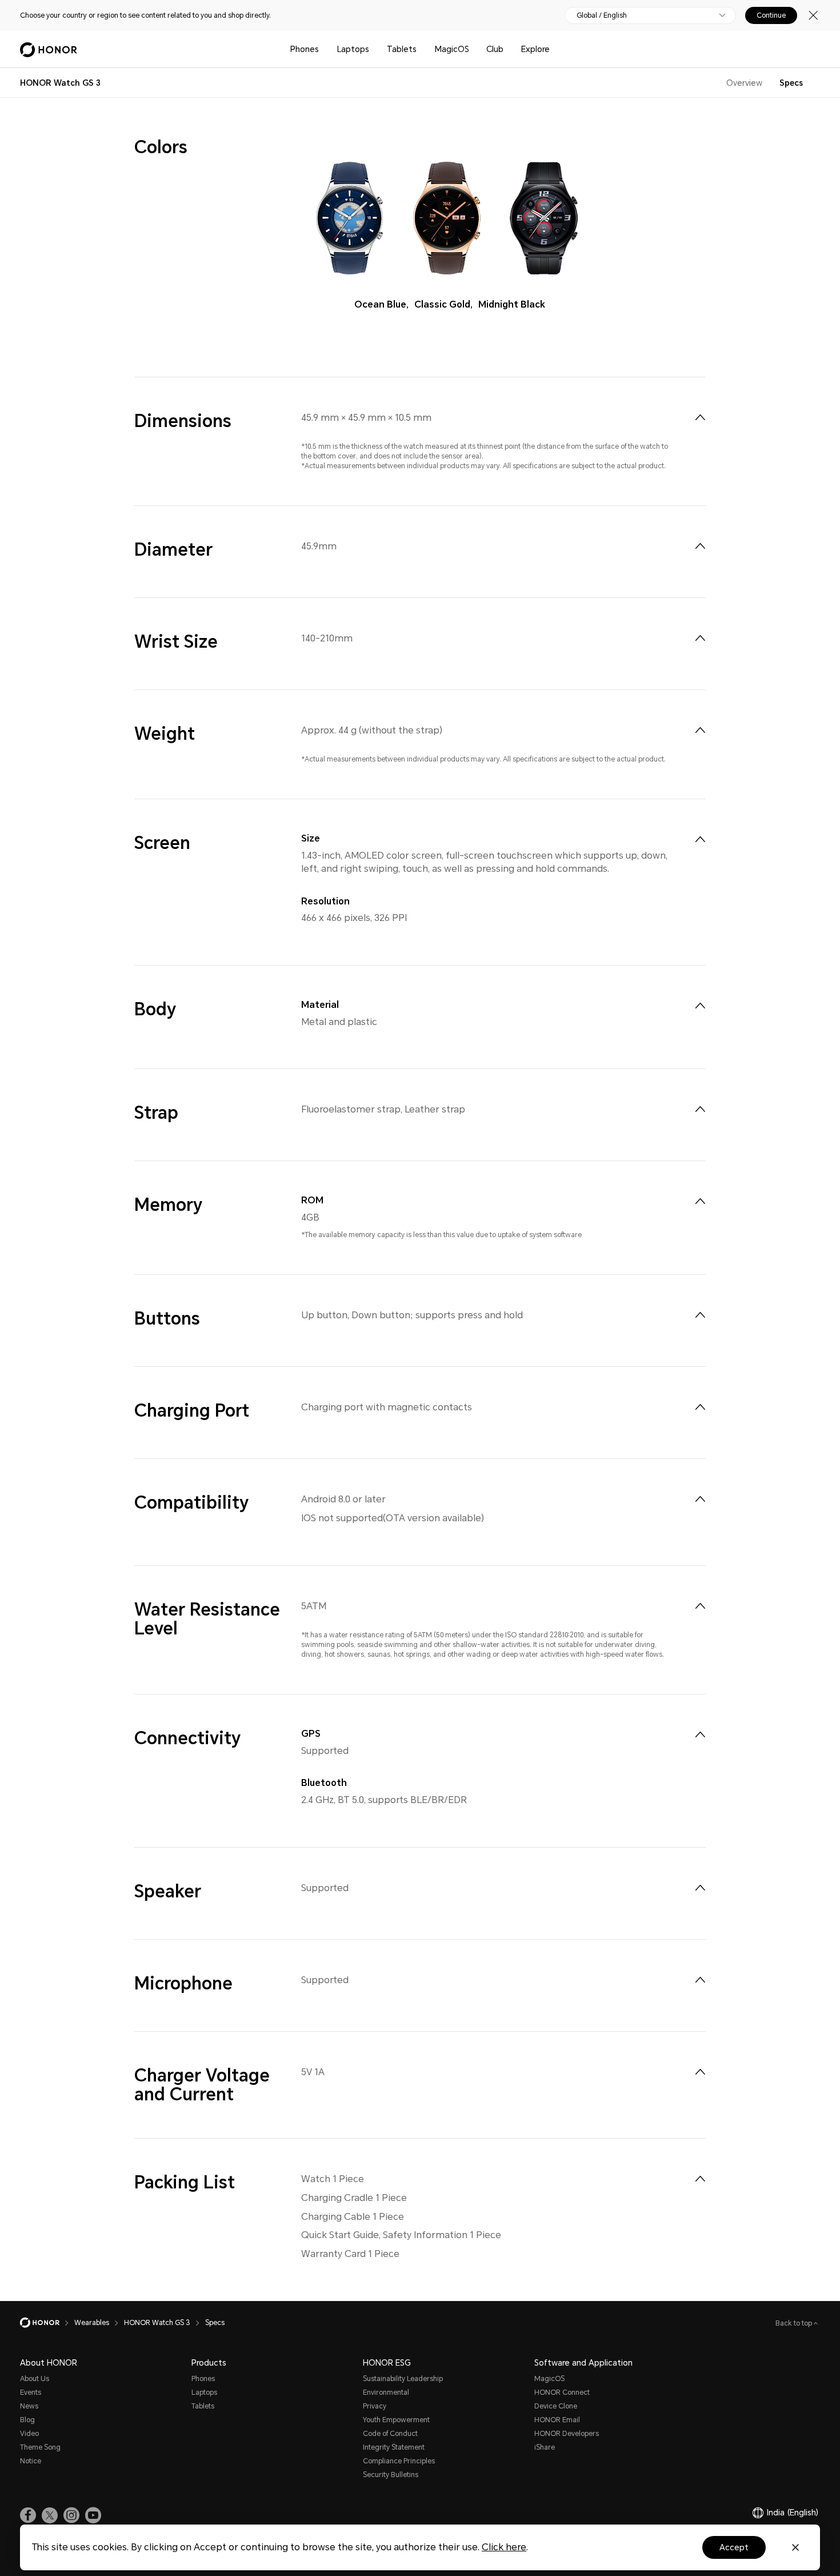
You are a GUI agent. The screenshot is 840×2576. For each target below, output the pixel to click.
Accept (734, 2547)
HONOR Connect (562, 2392)
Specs (791, 83)
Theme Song (40, 2447)
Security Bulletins (391, 2475)
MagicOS (452, 49)
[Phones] (323, 49)
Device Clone (556, 2406)
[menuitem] (700, 417)
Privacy (375, 2406)
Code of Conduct (390, 2434)
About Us (35, 2379)
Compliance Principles (399, 2461)
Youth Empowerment (396, 2420)
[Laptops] (374, 49)
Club (495, 49)
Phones (305, 49)
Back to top (795, 2323)
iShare (545, 2447)
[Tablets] (421, 49)
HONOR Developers (567, 2434)
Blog (27, 2420)
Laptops (353, 49)
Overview (744, 83)
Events (31, 2392)
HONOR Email (557, 2420)
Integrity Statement (394, 2447)
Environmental (386, 2392)
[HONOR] (47, 2323)
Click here (504, 2547)
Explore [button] (535, 49)
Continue (771, 15)
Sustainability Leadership (403, 2379)
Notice (31, 2461)
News (29, 2406)
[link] (28, 2515)
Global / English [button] (602, 15)
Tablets (402, 49)
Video (29, 2434)
